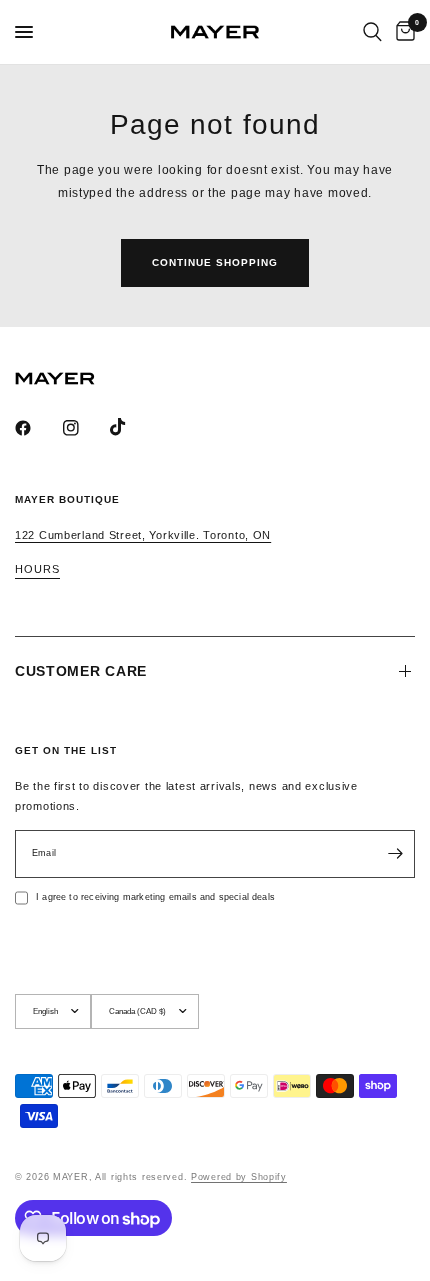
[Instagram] (85, 428)
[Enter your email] (395, 854)
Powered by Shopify (239, 1177)
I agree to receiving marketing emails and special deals (155, 897)
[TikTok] (132, 427)
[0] (402, 32)
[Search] (372, 32)
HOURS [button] (37, 569)
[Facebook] (37, 428)
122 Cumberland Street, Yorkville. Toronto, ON (143, 535)
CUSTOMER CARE (81, 671)
